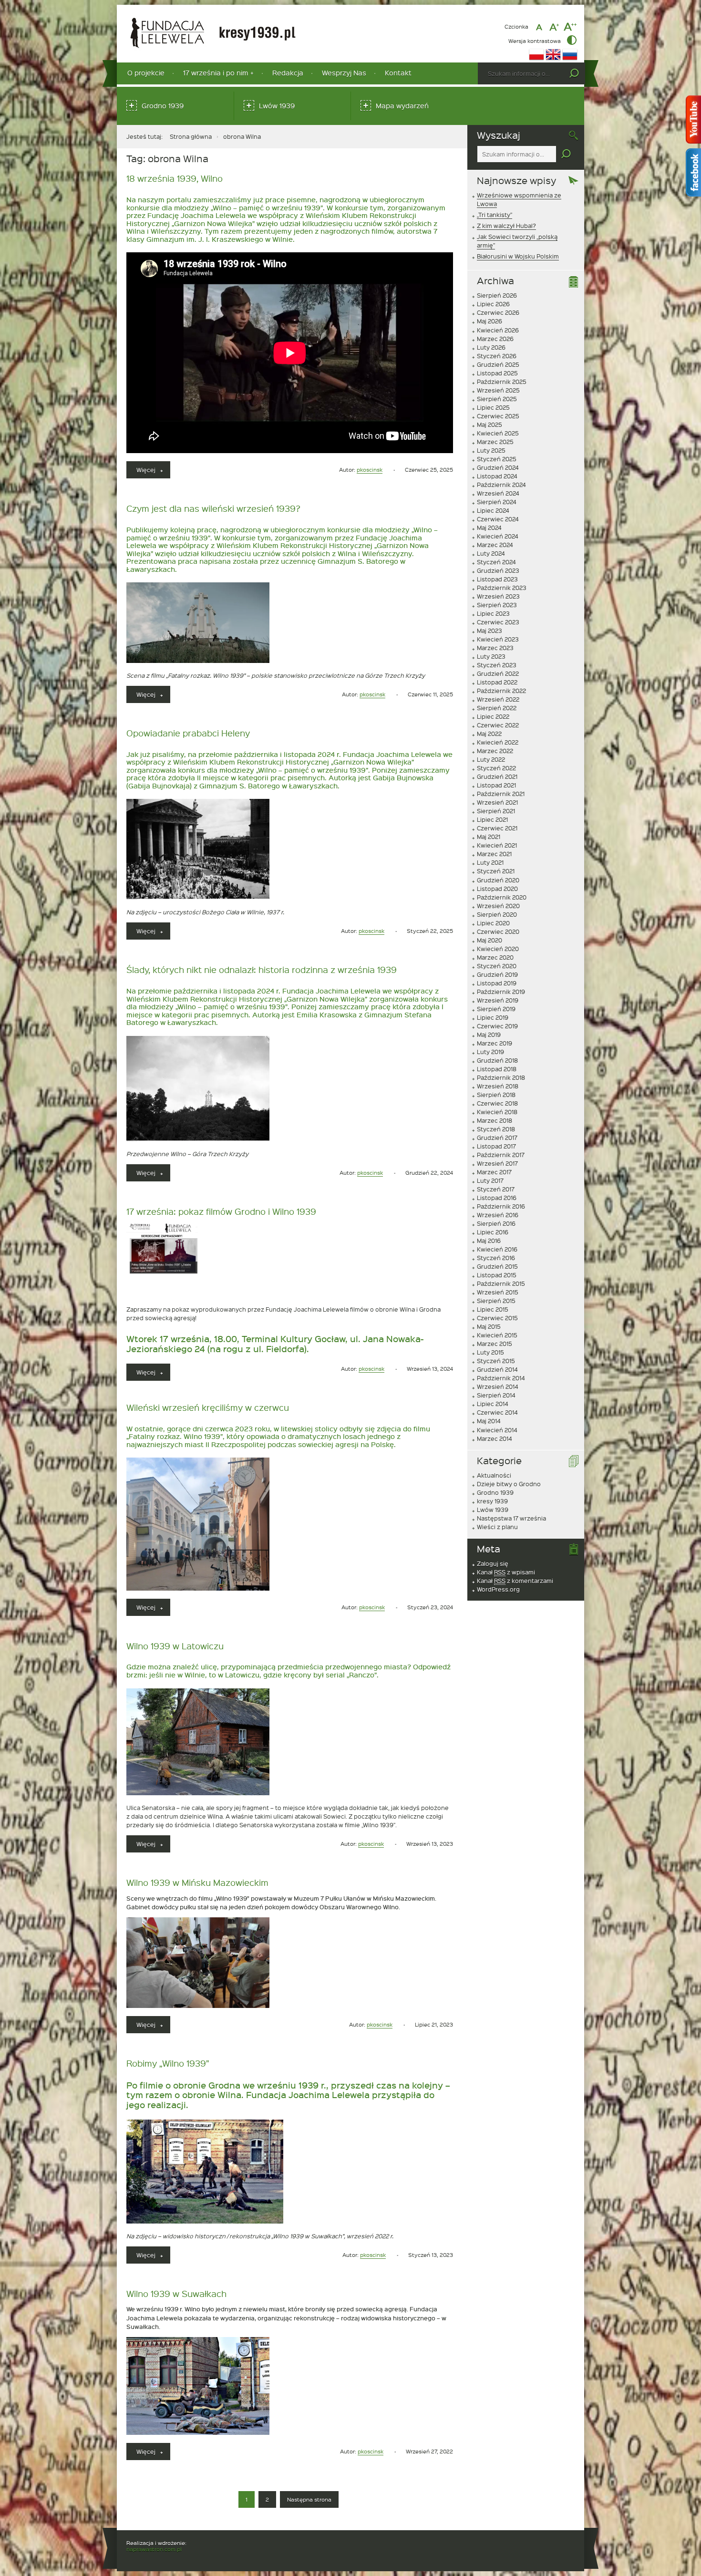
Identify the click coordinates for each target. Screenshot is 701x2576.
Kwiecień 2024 (498, 536)
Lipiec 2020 (493, 923)
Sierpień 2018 (496, 1095)
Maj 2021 (489, 837)
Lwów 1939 (277, 106)
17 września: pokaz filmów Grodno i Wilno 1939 (221, 1211)
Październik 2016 (501, 1206)
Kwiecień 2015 (497, 1335)
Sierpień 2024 (497, 502)
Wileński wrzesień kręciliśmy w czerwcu (208, 1407)
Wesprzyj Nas (344, 73)
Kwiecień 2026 (498, 330)
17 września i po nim (216, 73)
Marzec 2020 (495, 957)
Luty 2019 (490, 1052)
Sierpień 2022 (497, 708)
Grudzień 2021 (497, 776)
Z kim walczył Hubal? (506, 226)
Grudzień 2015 (497, 1266)
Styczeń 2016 (496, 1258)
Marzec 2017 (494, 1172)
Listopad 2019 (497, 983)
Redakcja (288, 73)
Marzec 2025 (495, 442)
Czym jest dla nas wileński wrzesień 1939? (213, 508)
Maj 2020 (490, 940)
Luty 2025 (491, 450)
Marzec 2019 (495, 1043)
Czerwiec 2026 (498, 312)
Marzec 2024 (495, 545)
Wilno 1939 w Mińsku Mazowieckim (197, 1882)
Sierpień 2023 (497, 605)
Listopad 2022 (497, 682)
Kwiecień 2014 (497, 1430)
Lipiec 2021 (492, 819)
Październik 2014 (501, 1378)
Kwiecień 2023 (498, 639)
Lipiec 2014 (493, 1404)
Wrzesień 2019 (498, 1000)
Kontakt (398, 73)
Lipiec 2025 (493, 407)
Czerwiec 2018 (497, 1103)
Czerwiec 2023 (498, 622)
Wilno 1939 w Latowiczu (175, 1646)
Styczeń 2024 (496, 562)
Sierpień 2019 (496, 1009)
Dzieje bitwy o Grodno (509, 1484)
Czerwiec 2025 (498, 416)
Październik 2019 (501, 992)
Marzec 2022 (495, 751)
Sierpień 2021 (496, 811)
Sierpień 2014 (496, 1395)
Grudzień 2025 (498, 364)
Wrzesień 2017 (497, 1163)
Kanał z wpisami (506, 1572)
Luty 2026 (491, 347)
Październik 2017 (501, 1155)
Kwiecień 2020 (498, 949)
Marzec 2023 (495, 648)
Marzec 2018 (495, 1120)
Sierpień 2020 (497, 914)
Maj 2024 (489, 528)
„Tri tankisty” (495, 215)
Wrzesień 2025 (498, 390)
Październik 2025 (502, 382)
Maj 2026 (490, 321)
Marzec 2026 (495, 339)
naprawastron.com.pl (154, 2549)
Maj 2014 (489, 1421)
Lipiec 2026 (493, 304)
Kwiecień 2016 (497, 1249)
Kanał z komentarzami (515, 1581)
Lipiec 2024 (493, 510)
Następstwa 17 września (511, 1518)
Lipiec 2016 (493, 1232)
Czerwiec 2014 (497, 1412)
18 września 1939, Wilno (175, 178)
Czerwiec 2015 (497, 1318)
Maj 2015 (489, 1326)
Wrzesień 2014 (498, 1386)
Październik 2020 (502, 897)
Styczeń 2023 (497, 665)
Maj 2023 (490, 631)
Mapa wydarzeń (402, 106)
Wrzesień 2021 (497, 802)
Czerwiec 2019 (497, 1026)
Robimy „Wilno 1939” (168, 2063)
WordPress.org (498, 1589)
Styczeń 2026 (497, 356)
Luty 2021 (490, 862)
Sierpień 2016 (496, 1223)
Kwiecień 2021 (497, 845)
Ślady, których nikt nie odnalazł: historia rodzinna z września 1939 (262, 969)
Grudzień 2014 (497, 1369)
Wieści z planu (497, 1527)
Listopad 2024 (497, 476)
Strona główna (191, 136)
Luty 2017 (490, 1180)
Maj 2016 (489, 1241)
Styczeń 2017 (496, 1189)
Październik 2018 (501, 1077)
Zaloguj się (493, 1563)
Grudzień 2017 (497, 1138)
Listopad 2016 (497, 1198)
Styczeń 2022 (496, 768)
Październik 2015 (501, 1283)
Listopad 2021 (496, 785)
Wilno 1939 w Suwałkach (176, 2293)
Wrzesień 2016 (498, 1215)
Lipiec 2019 (493, 1017)
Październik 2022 (501, 691)
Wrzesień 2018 (498, 1086)
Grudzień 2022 (498, 673)
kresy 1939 (492, 1501)
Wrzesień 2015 (498, 1292)
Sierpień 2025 (497, 399)
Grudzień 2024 (498, 467)
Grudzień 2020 (498, 880)
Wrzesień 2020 (498, 906)
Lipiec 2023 (493, 613)
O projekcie (146, 73)
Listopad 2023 (497, 579)
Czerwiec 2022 (498, 725)
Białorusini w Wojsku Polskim (518, 256)
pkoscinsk (370, 470)
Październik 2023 (502, 588)
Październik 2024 (501, 485)
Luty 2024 (491, 553)
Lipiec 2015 (493, 1309)
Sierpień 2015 (496, 1301)
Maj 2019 (489, 1035)
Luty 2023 (491, 656)
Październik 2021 (501, 794)
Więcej (153, 472)
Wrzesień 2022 (498, 699)
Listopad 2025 (497, 373)
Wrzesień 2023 (498, 596)
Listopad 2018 (497, 1069)
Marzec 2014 (495, 1438)
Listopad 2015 (497, 1275)
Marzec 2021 (494, 854)
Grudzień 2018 (497, 1060)
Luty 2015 (490, 1352)
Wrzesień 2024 (498, 493)
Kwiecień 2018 (497, 1112)
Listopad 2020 (497, 889)
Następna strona (309, 2499)
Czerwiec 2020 (498, 931)
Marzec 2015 (495, 1344)
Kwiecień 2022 (498, 742)
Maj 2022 (489, 734)
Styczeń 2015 (496, 1361)
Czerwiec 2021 (497, 828)
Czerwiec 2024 (498, 519)
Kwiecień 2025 (498, 433)
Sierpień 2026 (497, 295)
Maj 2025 (490, 424)
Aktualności (494, 1475)
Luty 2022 (491, 759)
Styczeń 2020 (497, 966)
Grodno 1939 (163, 106)
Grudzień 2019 (497, 974)
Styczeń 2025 (497, 459)
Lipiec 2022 (493, 716)
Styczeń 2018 (496, 1129)
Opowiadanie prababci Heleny (188, 733)
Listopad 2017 (496, 1146)
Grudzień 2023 (498, 570)
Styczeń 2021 (496, 871)
